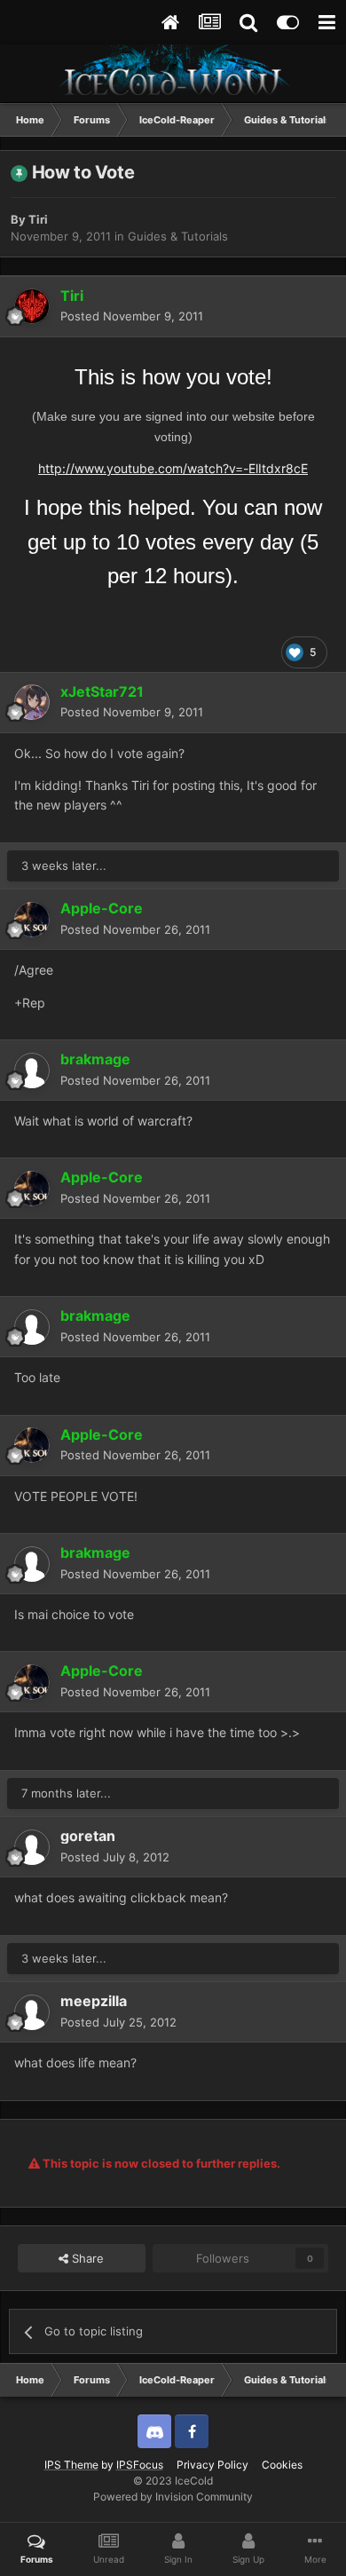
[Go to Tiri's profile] (32, 306)
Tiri (38, 219)
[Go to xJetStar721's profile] (32, 702)
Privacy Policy (212, 2465)
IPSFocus (140, 2465)
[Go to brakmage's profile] (32, 1071)
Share (86, 2258)
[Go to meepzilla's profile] (32, 2012)
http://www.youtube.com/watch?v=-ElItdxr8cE (173, 468)
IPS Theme (71, 2465)
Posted (132, 316)
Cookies (282, 2465)
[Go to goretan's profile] (32, 1847)
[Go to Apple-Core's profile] (32, 920)
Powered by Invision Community (173, 2497)
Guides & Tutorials (178, 236)
